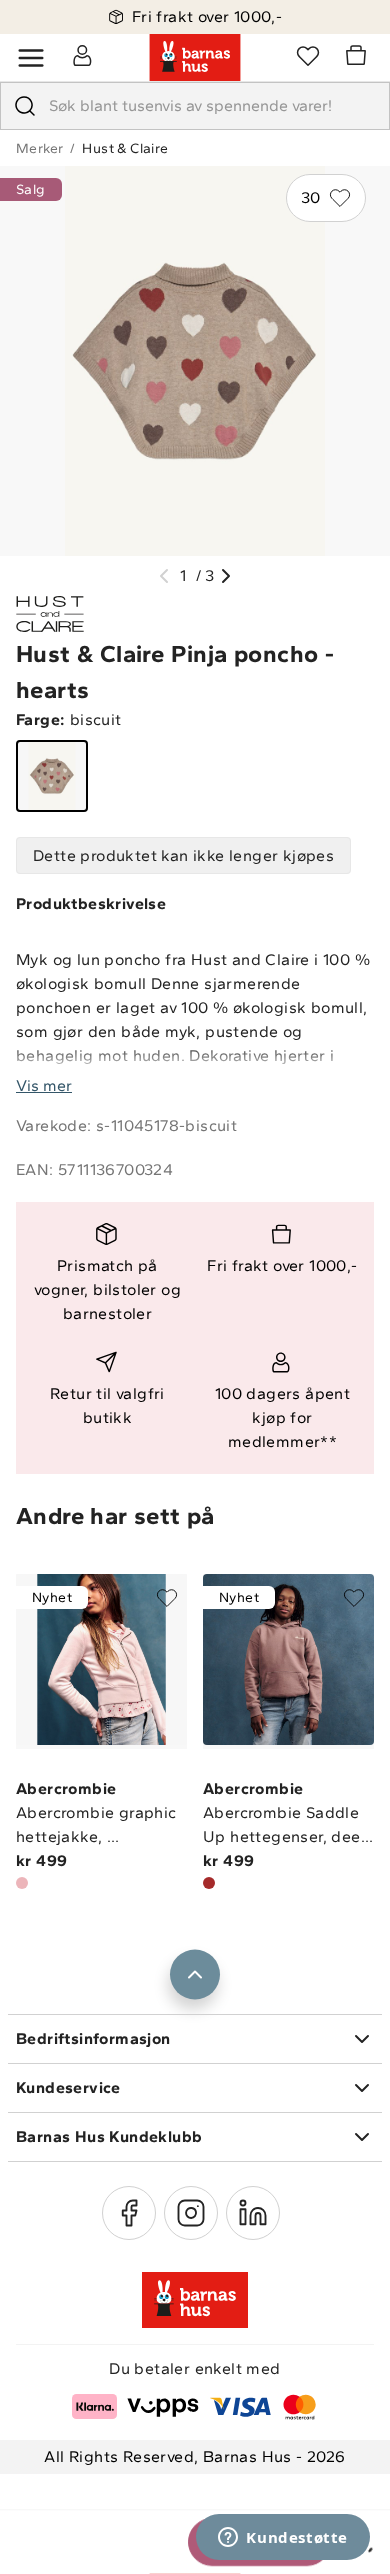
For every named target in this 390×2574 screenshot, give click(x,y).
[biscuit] (52, 776)
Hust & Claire (125, 148)
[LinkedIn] (253, 2213)
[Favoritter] (308, 55)
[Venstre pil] (164, 576)
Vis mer (44, 1085)
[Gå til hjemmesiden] (195, 58)
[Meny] (31, 58)
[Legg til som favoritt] (167, 1598)
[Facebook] (129, 2213)
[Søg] (25, 106)
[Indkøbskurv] (359, 58)
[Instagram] (191, 2213)
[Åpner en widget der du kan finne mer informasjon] (283, 2539)
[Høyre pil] (226, 576)
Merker (39, 148)
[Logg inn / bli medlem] (82, 55)
